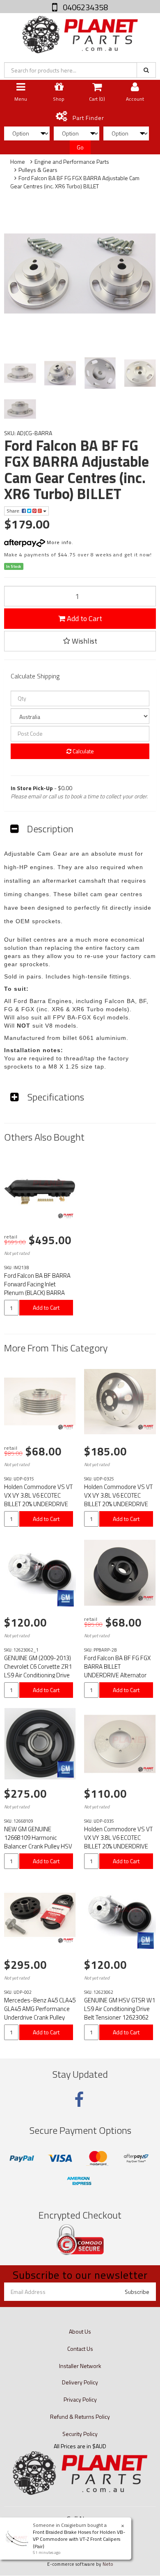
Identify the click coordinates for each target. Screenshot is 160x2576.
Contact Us (80, 2349)
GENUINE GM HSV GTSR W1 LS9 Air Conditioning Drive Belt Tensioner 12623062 (120, 2009)
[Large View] (20, 373)
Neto (108, 2564)
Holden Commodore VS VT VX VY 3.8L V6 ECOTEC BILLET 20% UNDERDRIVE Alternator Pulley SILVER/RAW (38, 1504)
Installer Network (80, 2366)
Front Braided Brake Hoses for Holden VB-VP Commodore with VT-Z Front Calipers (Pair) (79, 2539)
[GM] (66, 1598)
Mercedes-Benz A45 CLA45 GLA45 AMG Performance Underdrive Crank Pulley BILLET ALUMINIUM (40, 2013)
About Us (80, 2331)
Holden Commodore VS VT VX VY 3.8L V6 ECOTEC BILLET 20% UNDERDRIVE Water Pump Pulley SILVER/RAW (118, 1846)
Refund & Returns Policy (80, 2417)
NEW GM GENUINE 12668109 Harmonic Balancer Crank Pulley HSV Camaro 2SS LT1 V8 (38, 1842)
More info (58, 542)
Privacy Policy (80, 2399)
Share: (14, 511)
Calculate (83, 751)
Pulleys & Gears (38, 170)
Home (18, 162)
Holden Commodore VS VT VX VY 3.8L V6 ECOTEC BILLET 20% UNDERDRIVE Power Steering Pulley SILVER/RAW (118, 1504)
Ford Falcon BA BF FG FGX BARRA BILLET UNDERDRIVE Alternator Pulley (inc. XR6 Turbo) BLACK (117, 1675)
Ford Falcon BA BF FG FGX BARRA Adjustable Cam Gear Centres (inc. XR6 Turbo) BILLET (75, 182)
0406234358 (85, 7)
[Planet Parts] (80, 34)
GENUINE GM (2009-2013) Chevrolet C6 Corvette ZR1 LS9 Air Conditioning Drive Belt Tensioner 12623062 (38, 1671)
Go (80, 147)
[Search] (146, 70)
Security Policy (80, 2434)
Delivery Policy (80, 2382)
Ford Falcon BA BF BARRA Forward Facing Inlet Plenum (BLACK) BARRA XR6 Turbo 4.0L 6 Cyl (37, 1288)
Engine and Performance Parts (72, 162)
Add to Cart (84, 618)
